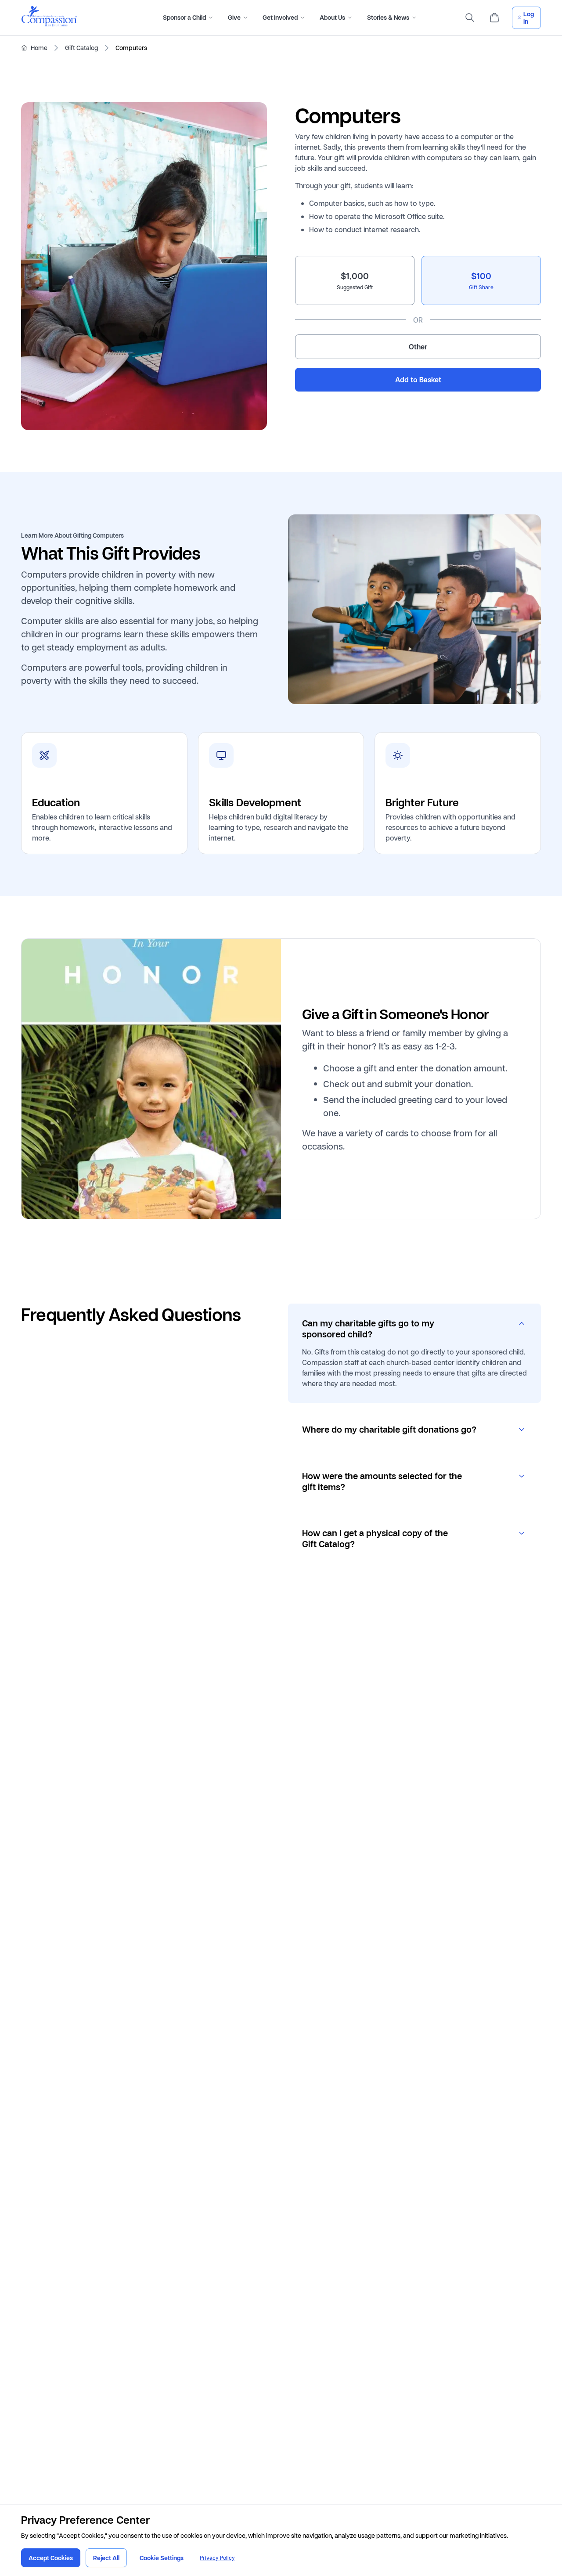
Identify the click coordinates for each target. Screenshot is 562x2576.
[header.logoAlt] (49, 24)
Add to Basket (418, 380)
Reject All (106, 2558)
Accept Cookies (51, 2558)
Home (39, 48)
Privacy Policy (217, 2558)
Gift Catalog (81, 48)
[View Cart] (494, 18)
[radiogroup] (418, 307)
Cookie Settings (162, 2558)
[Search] (470, 18)
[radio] (355, 280)
